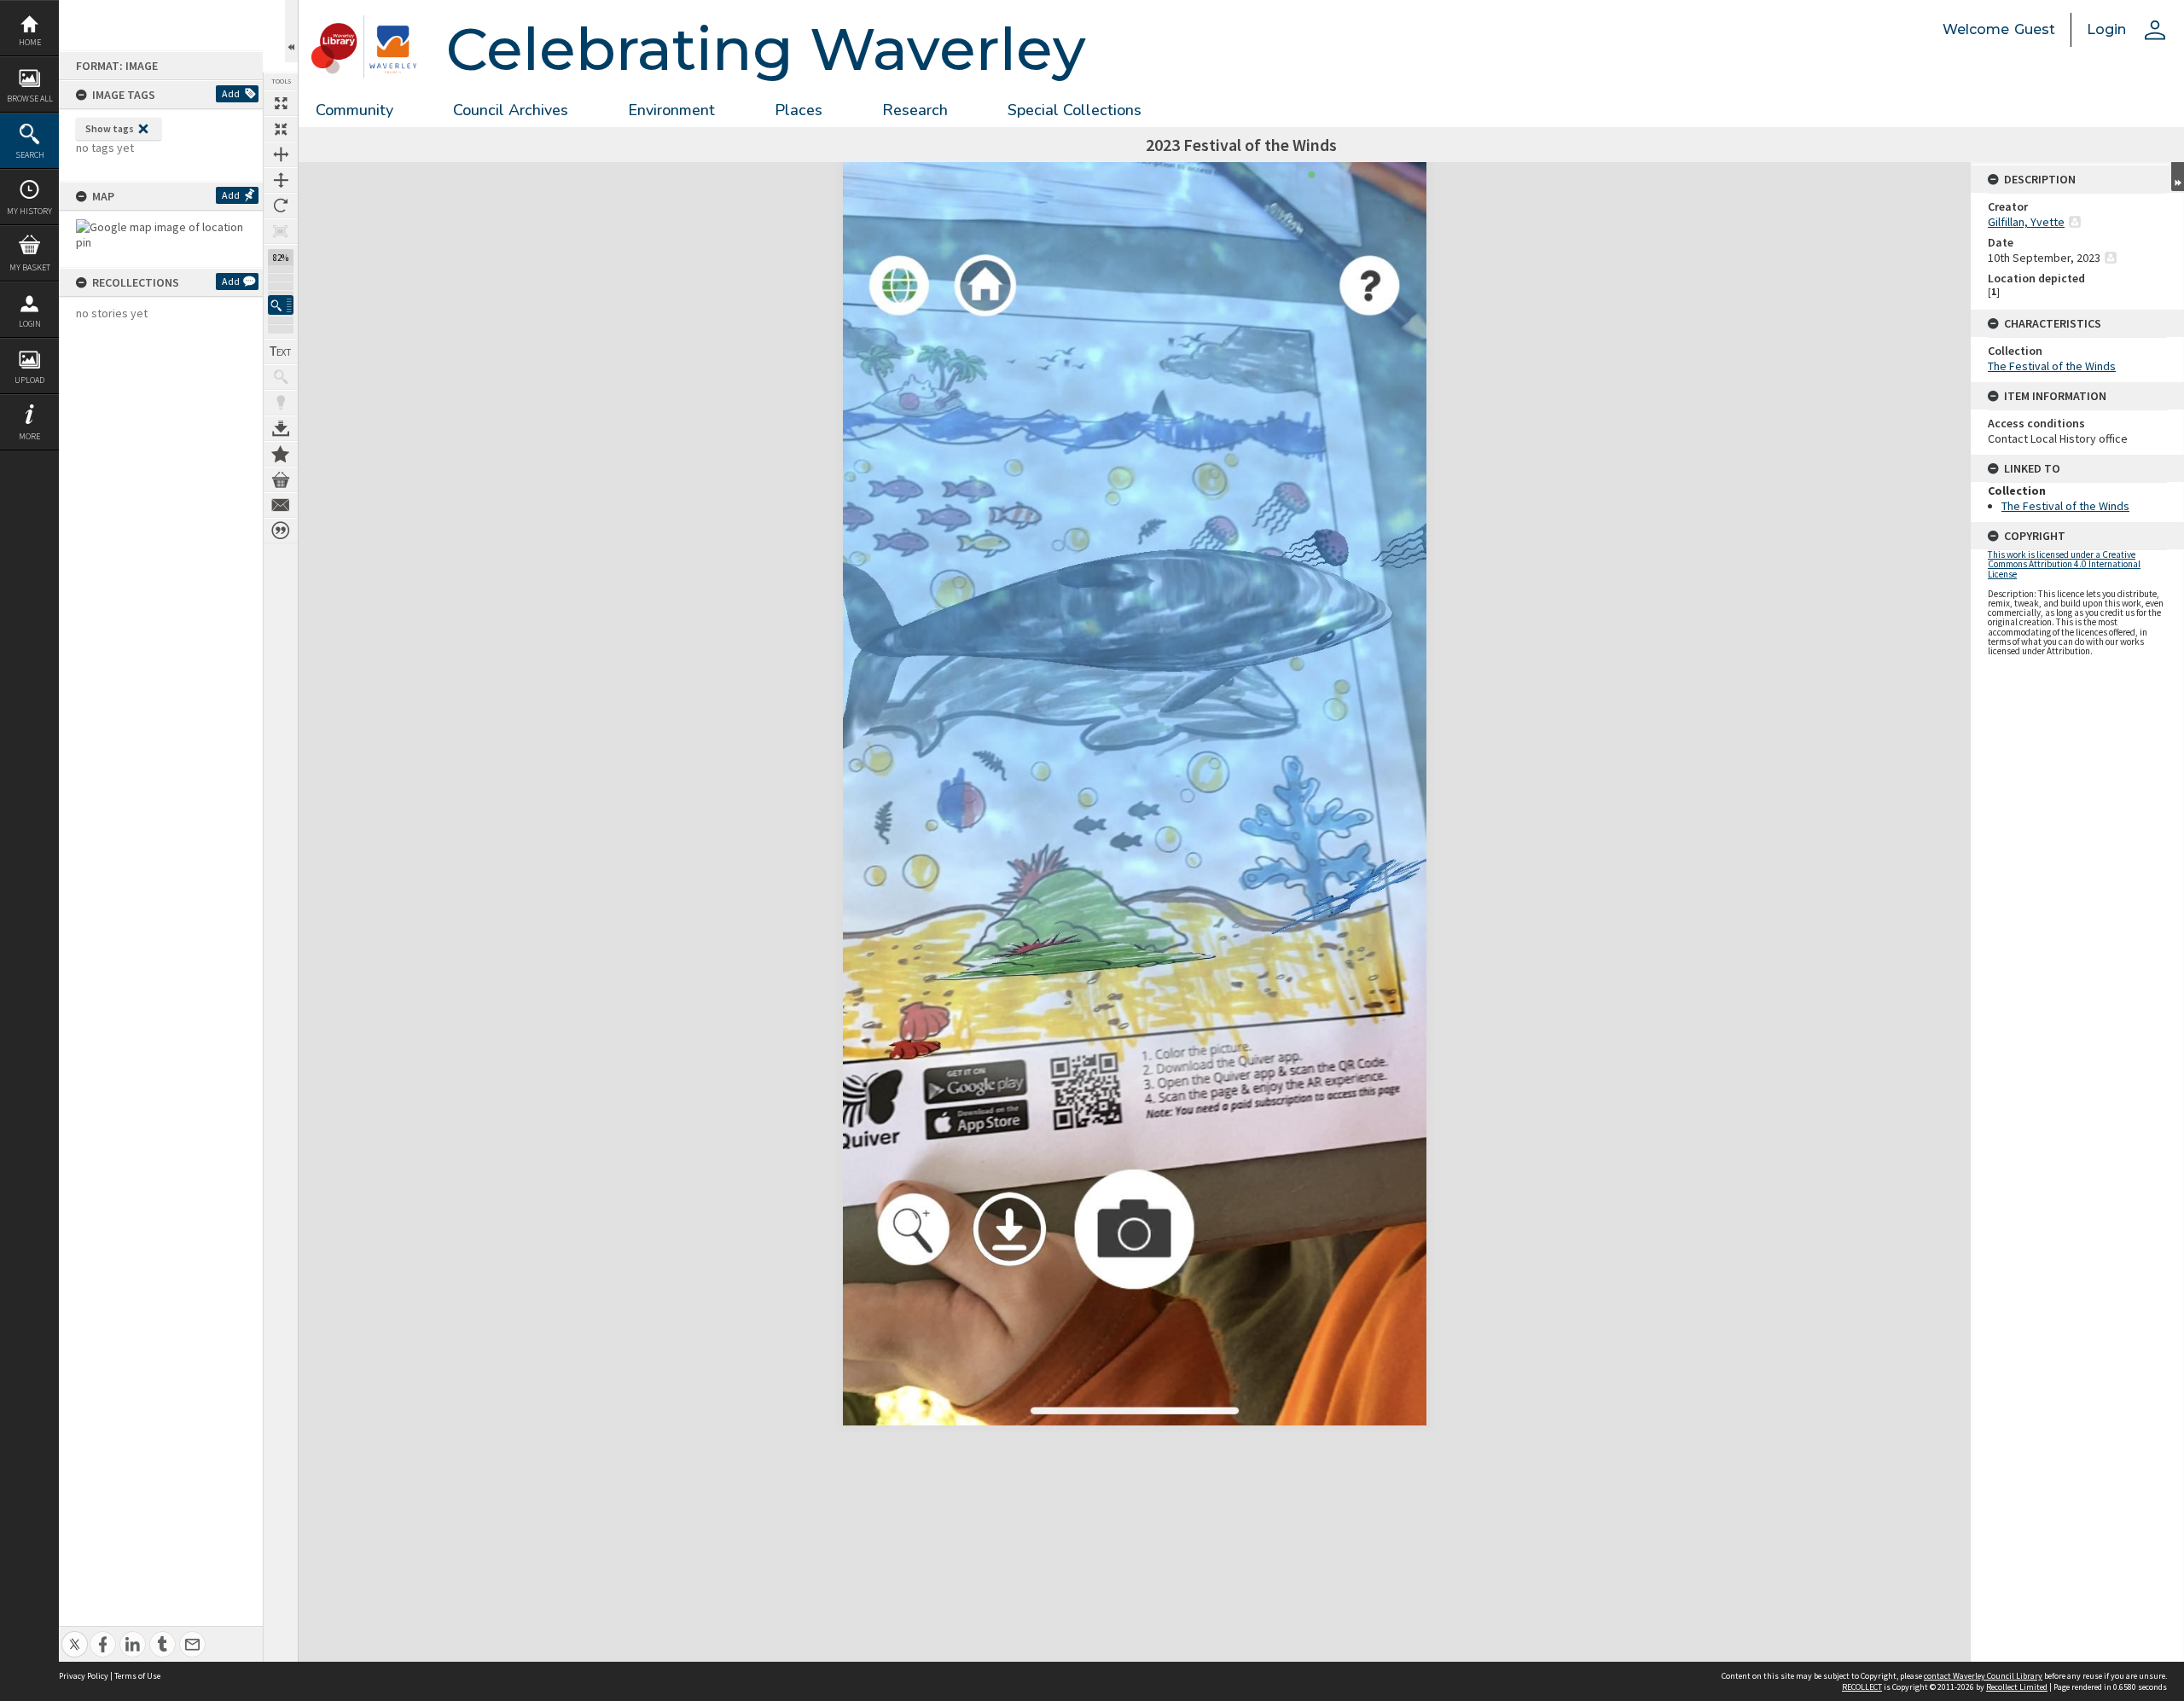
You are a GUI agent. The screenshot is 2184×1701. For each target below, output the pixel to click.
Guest (2035, 29)
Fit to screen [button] (281, 129)
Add (231, 93)
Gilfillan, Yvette (2026, 222)
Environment (671, 110)
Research (915, 110)
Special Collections (1075, 110)
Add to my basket (281, 479)
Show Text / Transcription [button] (281, 351)
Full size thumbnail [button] (281, 103)
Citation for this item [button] (281, 531)
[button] (281, 305)
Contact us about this (281, 505)
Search (30, 155)
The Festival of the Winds (2052, 366)
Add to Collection (281, 454)
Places (799, 110)
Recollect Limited (2017, 1687)
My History (29, 211)
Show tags (110, 128)
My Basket (30, 267)
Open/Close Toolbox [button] (291, 31)
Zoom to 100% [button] (281, 231)
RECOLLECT (1862, 1687)
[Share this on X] (75, 1635)
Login (30, 324)
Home (30, 42)
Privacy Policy (84, 1676)
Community (354, 110)
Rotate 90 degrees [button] (281, 206)
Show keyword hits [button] (281, 377)
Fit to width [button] (281, 154)
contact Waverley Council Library (1983, 1676)
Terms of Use (137, 1676)
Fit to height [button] (281, 180)
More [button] (29, 436)
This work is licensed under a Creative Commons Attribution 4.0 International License (2064, 564)
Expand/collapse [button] (2178, 177)
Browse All (30, 99)
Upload (29, 380)
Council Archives (511, 110)
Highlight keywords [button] (281, 403)
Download (281, 428)
